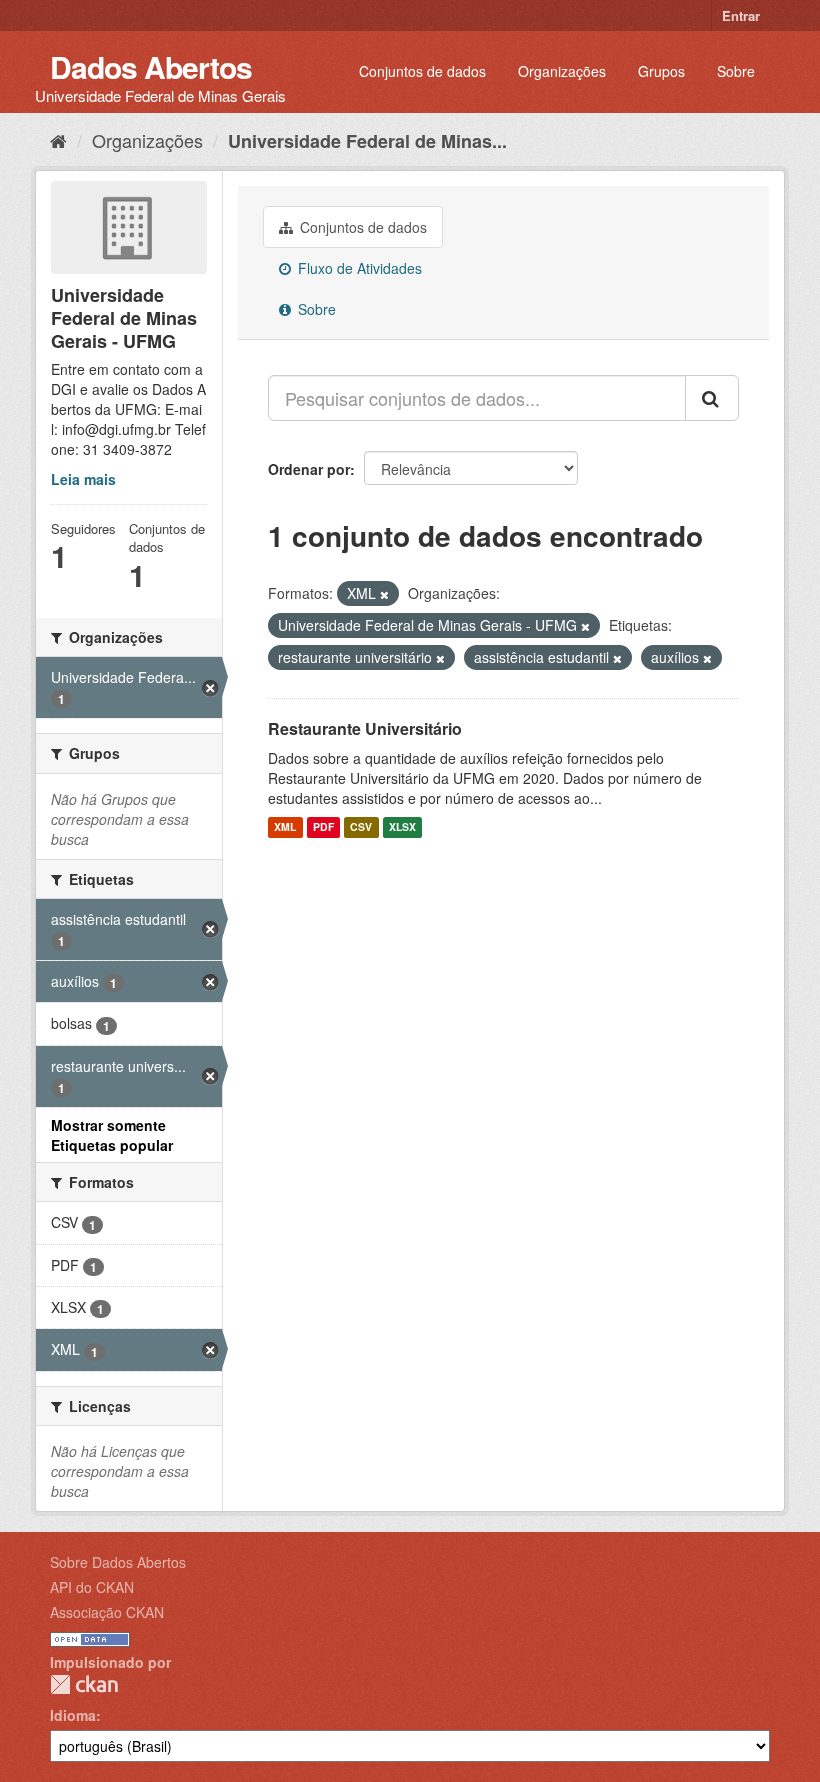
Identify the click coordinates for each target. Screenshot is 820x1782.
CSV (361, 827)
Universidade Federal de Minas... (367, 141)
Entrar (741, 15)
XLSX (402, 827)
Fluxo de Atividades (358, 268)
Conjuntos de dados (422, 71)
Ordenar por (309, 469)
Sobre (736, 71)
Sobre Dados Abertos (118, 1562)
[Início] (58, 140)
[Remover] (384, 594)
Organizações (562, 71)
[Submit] (712, 398)
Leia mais (83, 479)
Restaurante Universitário (365, 728)
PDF (323, 827)
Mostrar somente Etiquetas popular (112, 1135)
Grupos (661, 71)
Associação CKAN (107, 1612)
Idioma (73, 1715)
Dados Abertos (151, 66)
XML (285, 827)
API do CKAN (92, 1587)
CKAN (84, 1684)
